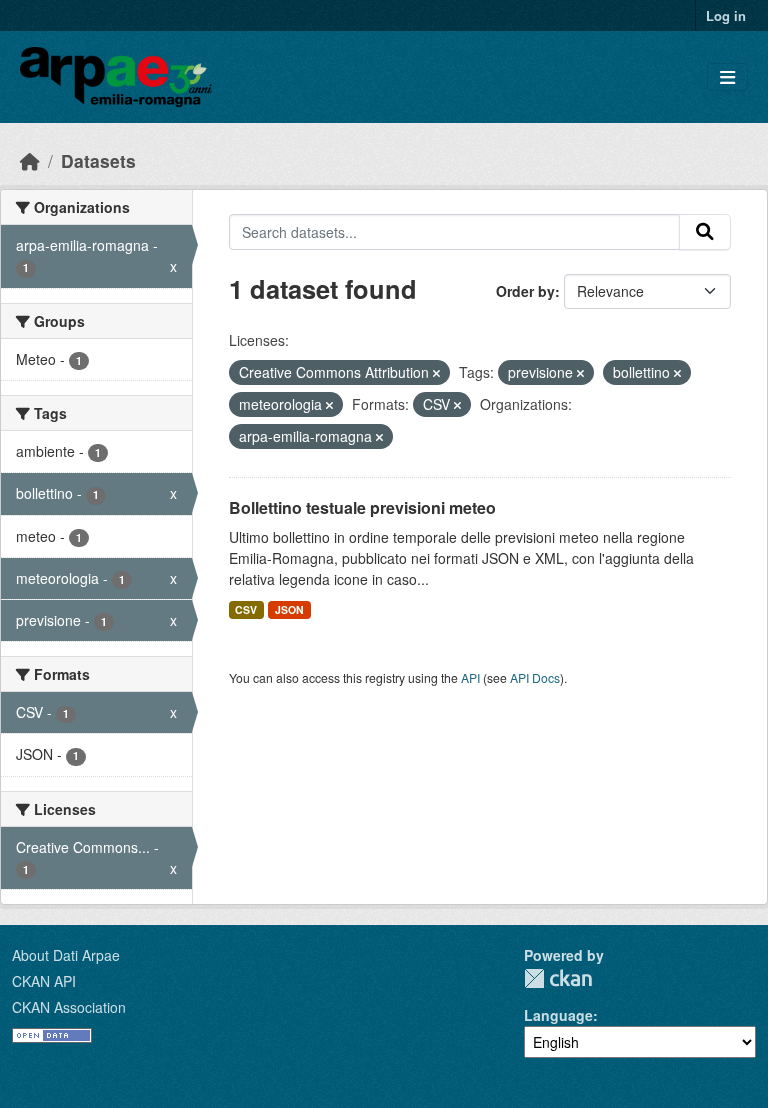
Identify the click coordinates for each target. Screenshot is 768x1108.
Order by (525, 291)
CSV (246, 609)
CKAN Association (69, 1007)
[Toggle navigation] (727, 77)
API (470, 677)
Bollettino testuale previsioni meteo (362, 507)
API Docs (535, 677)
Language (558, 1015)
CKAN (558, 978)
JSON (289, 609)
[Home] (30, 160)
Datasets (98, 160)
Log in (726, 15)
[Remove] (436, 373)
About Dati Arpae (66, 955)
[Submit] (705, 232)
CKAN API (44, 981)
